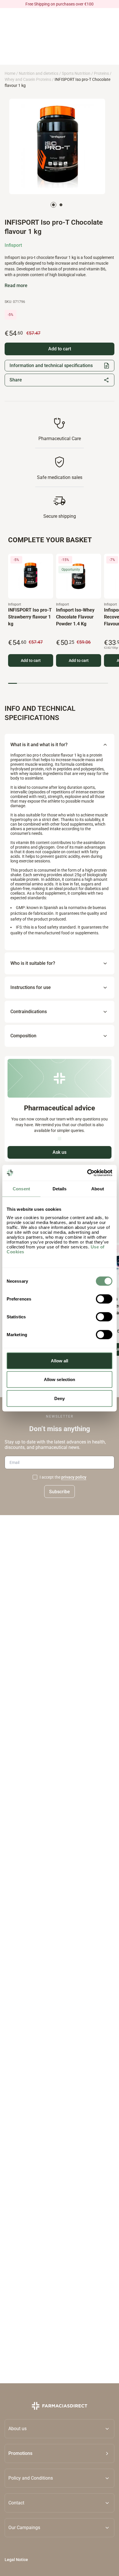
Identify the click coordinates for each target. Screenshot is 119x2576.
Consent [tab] (21, 1189)
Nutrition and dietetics (39, 73)
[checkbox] (35, 1477)
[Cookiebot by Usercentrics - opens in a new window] (87, 1173)
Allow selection (60, 1379)
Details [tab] (60, 1189)
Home (10, 73)
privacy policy (74, 1477)
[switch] (104, 1299)
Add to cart (31, 660)
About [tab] (98, 1189)
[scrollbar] (58, 683)
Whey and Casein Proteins (28, 79)
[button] (59, 2453)
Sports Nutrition (76, 73)
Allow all (60, 1360)
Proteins (101, 73)
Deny (59, 1398)
